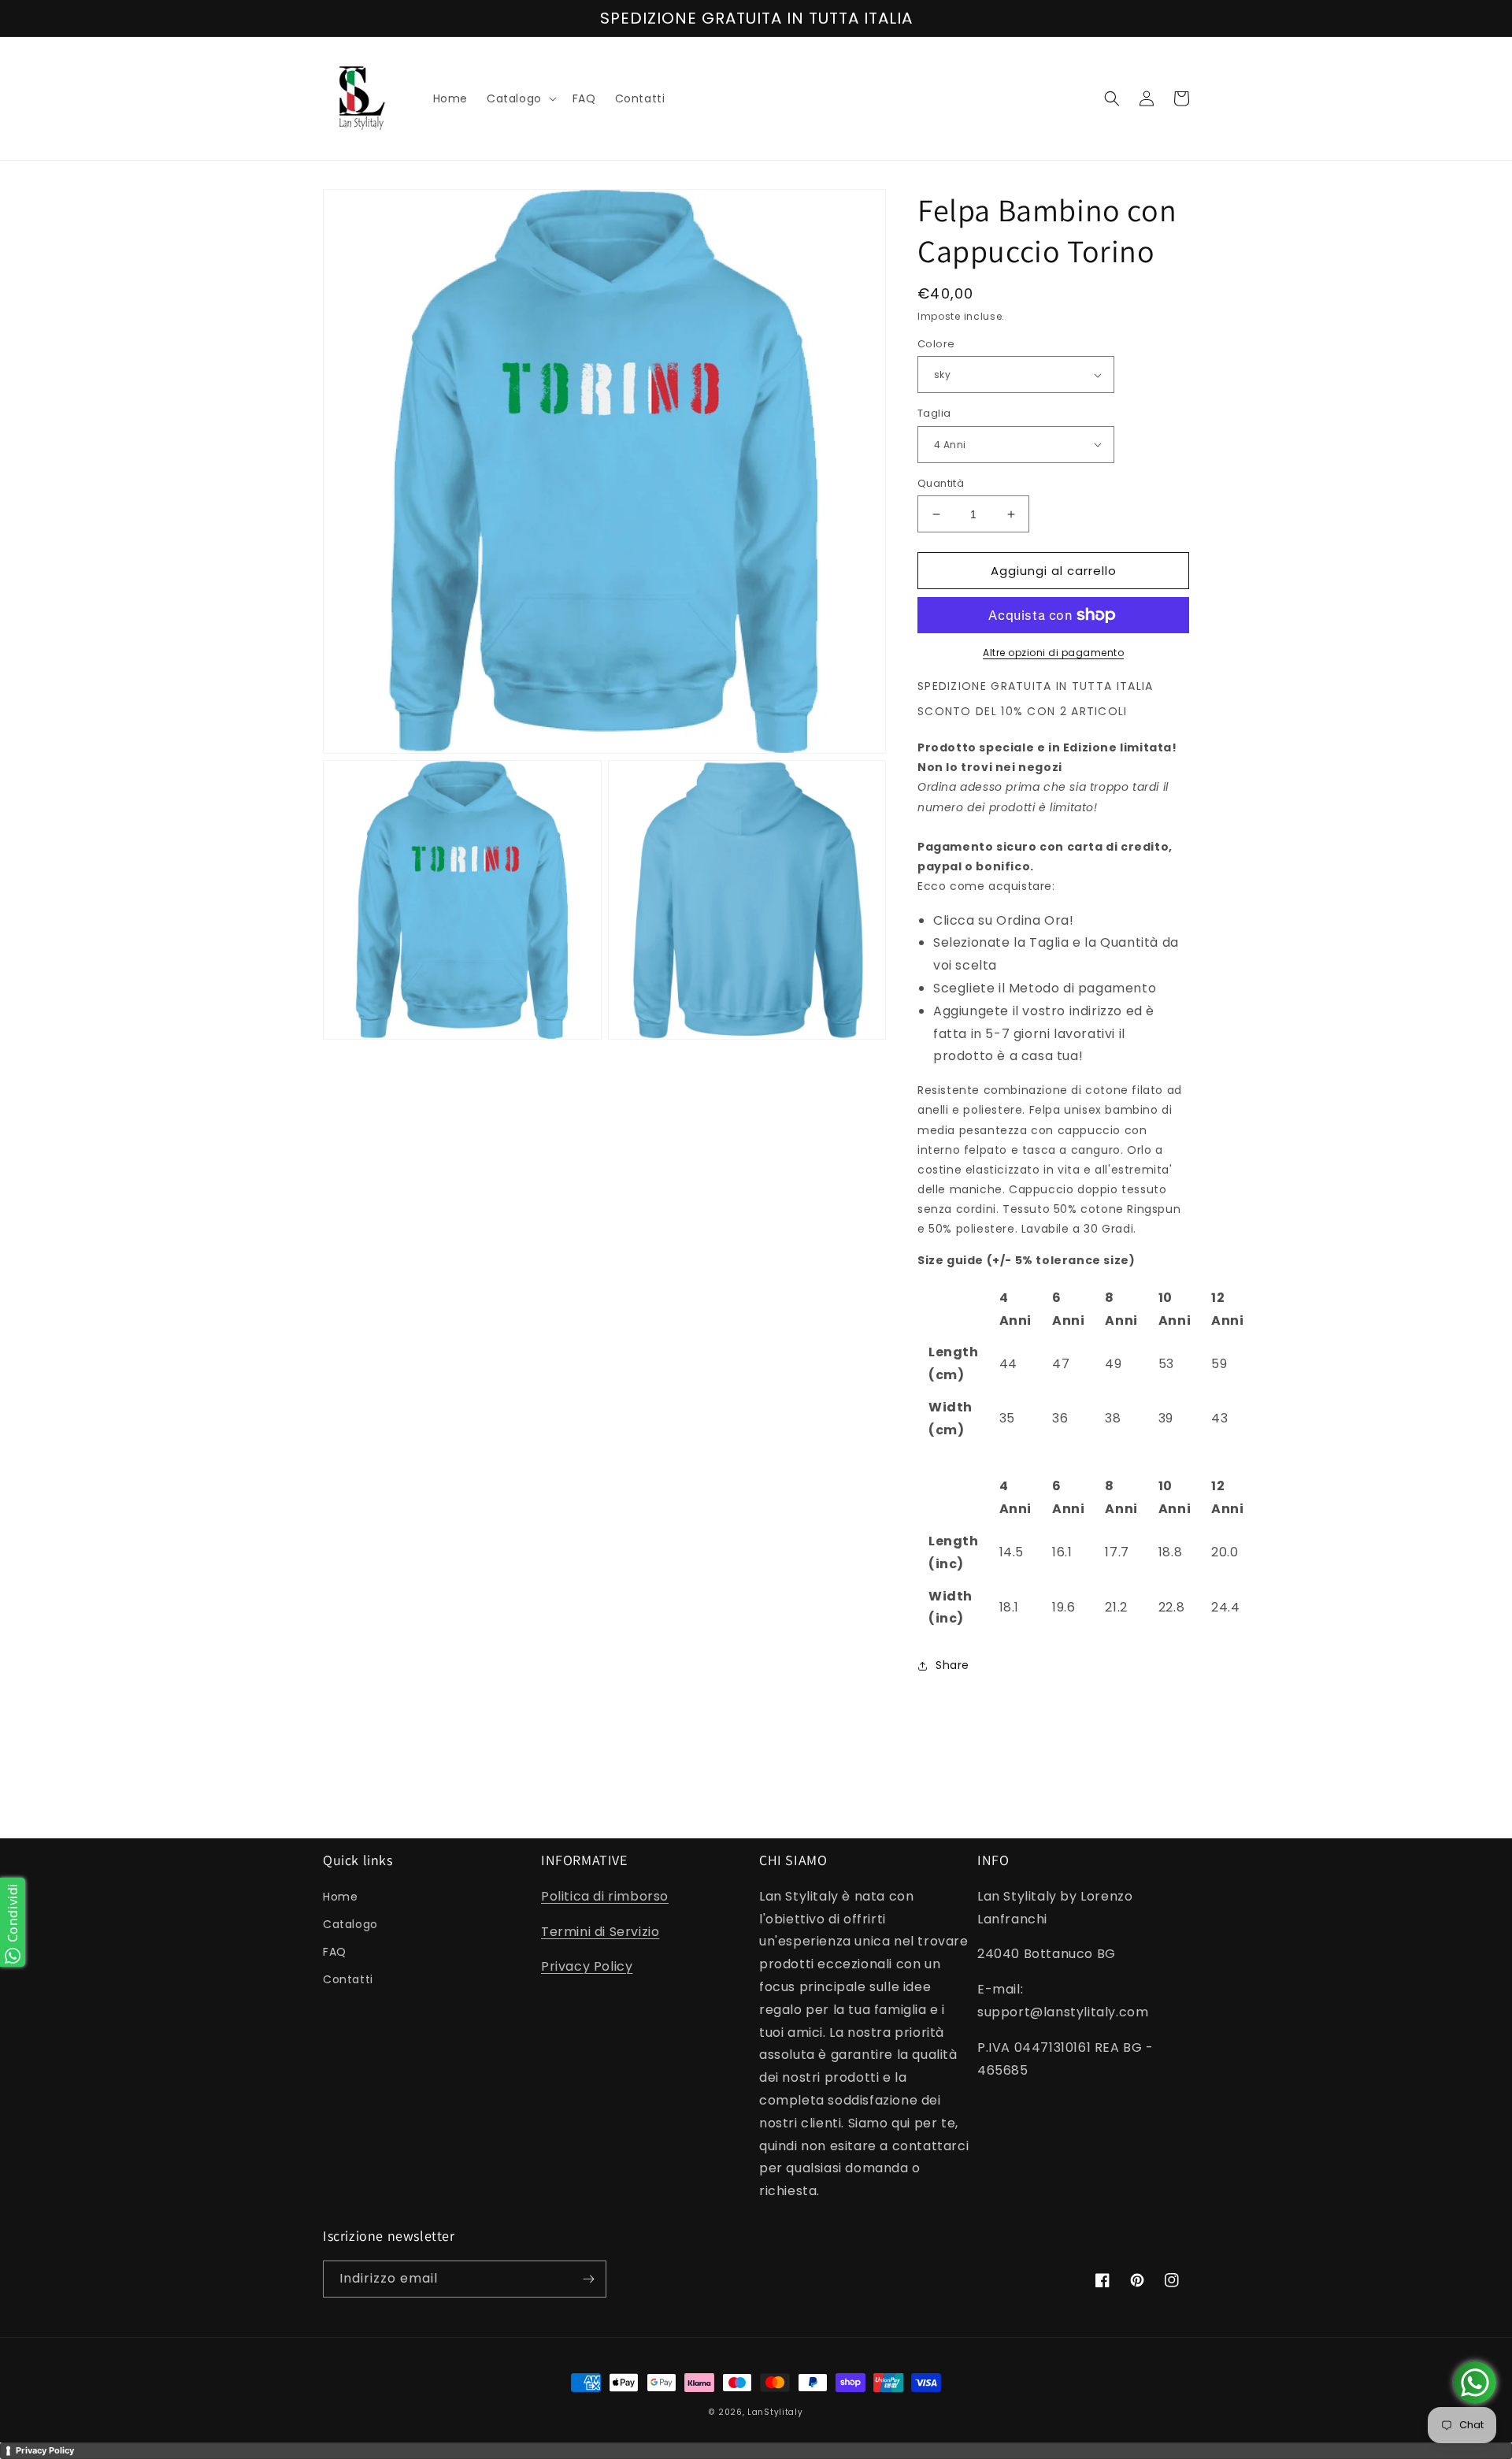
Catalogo (350, 1924)
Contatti (348, 1979)
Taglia (934, 413)
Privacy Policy (587, 1966)
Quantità (941, 483)
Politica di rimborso (605, 1896)
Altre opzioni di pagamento (1053, 653)
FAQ (335, 1952)
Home (340, 1897)
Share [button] (952, 1665)
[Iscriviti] (588, 2279)
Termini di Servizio (600, 1932)
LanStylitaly (775, 2412)
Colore (936, 344)
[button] (520, 98)
